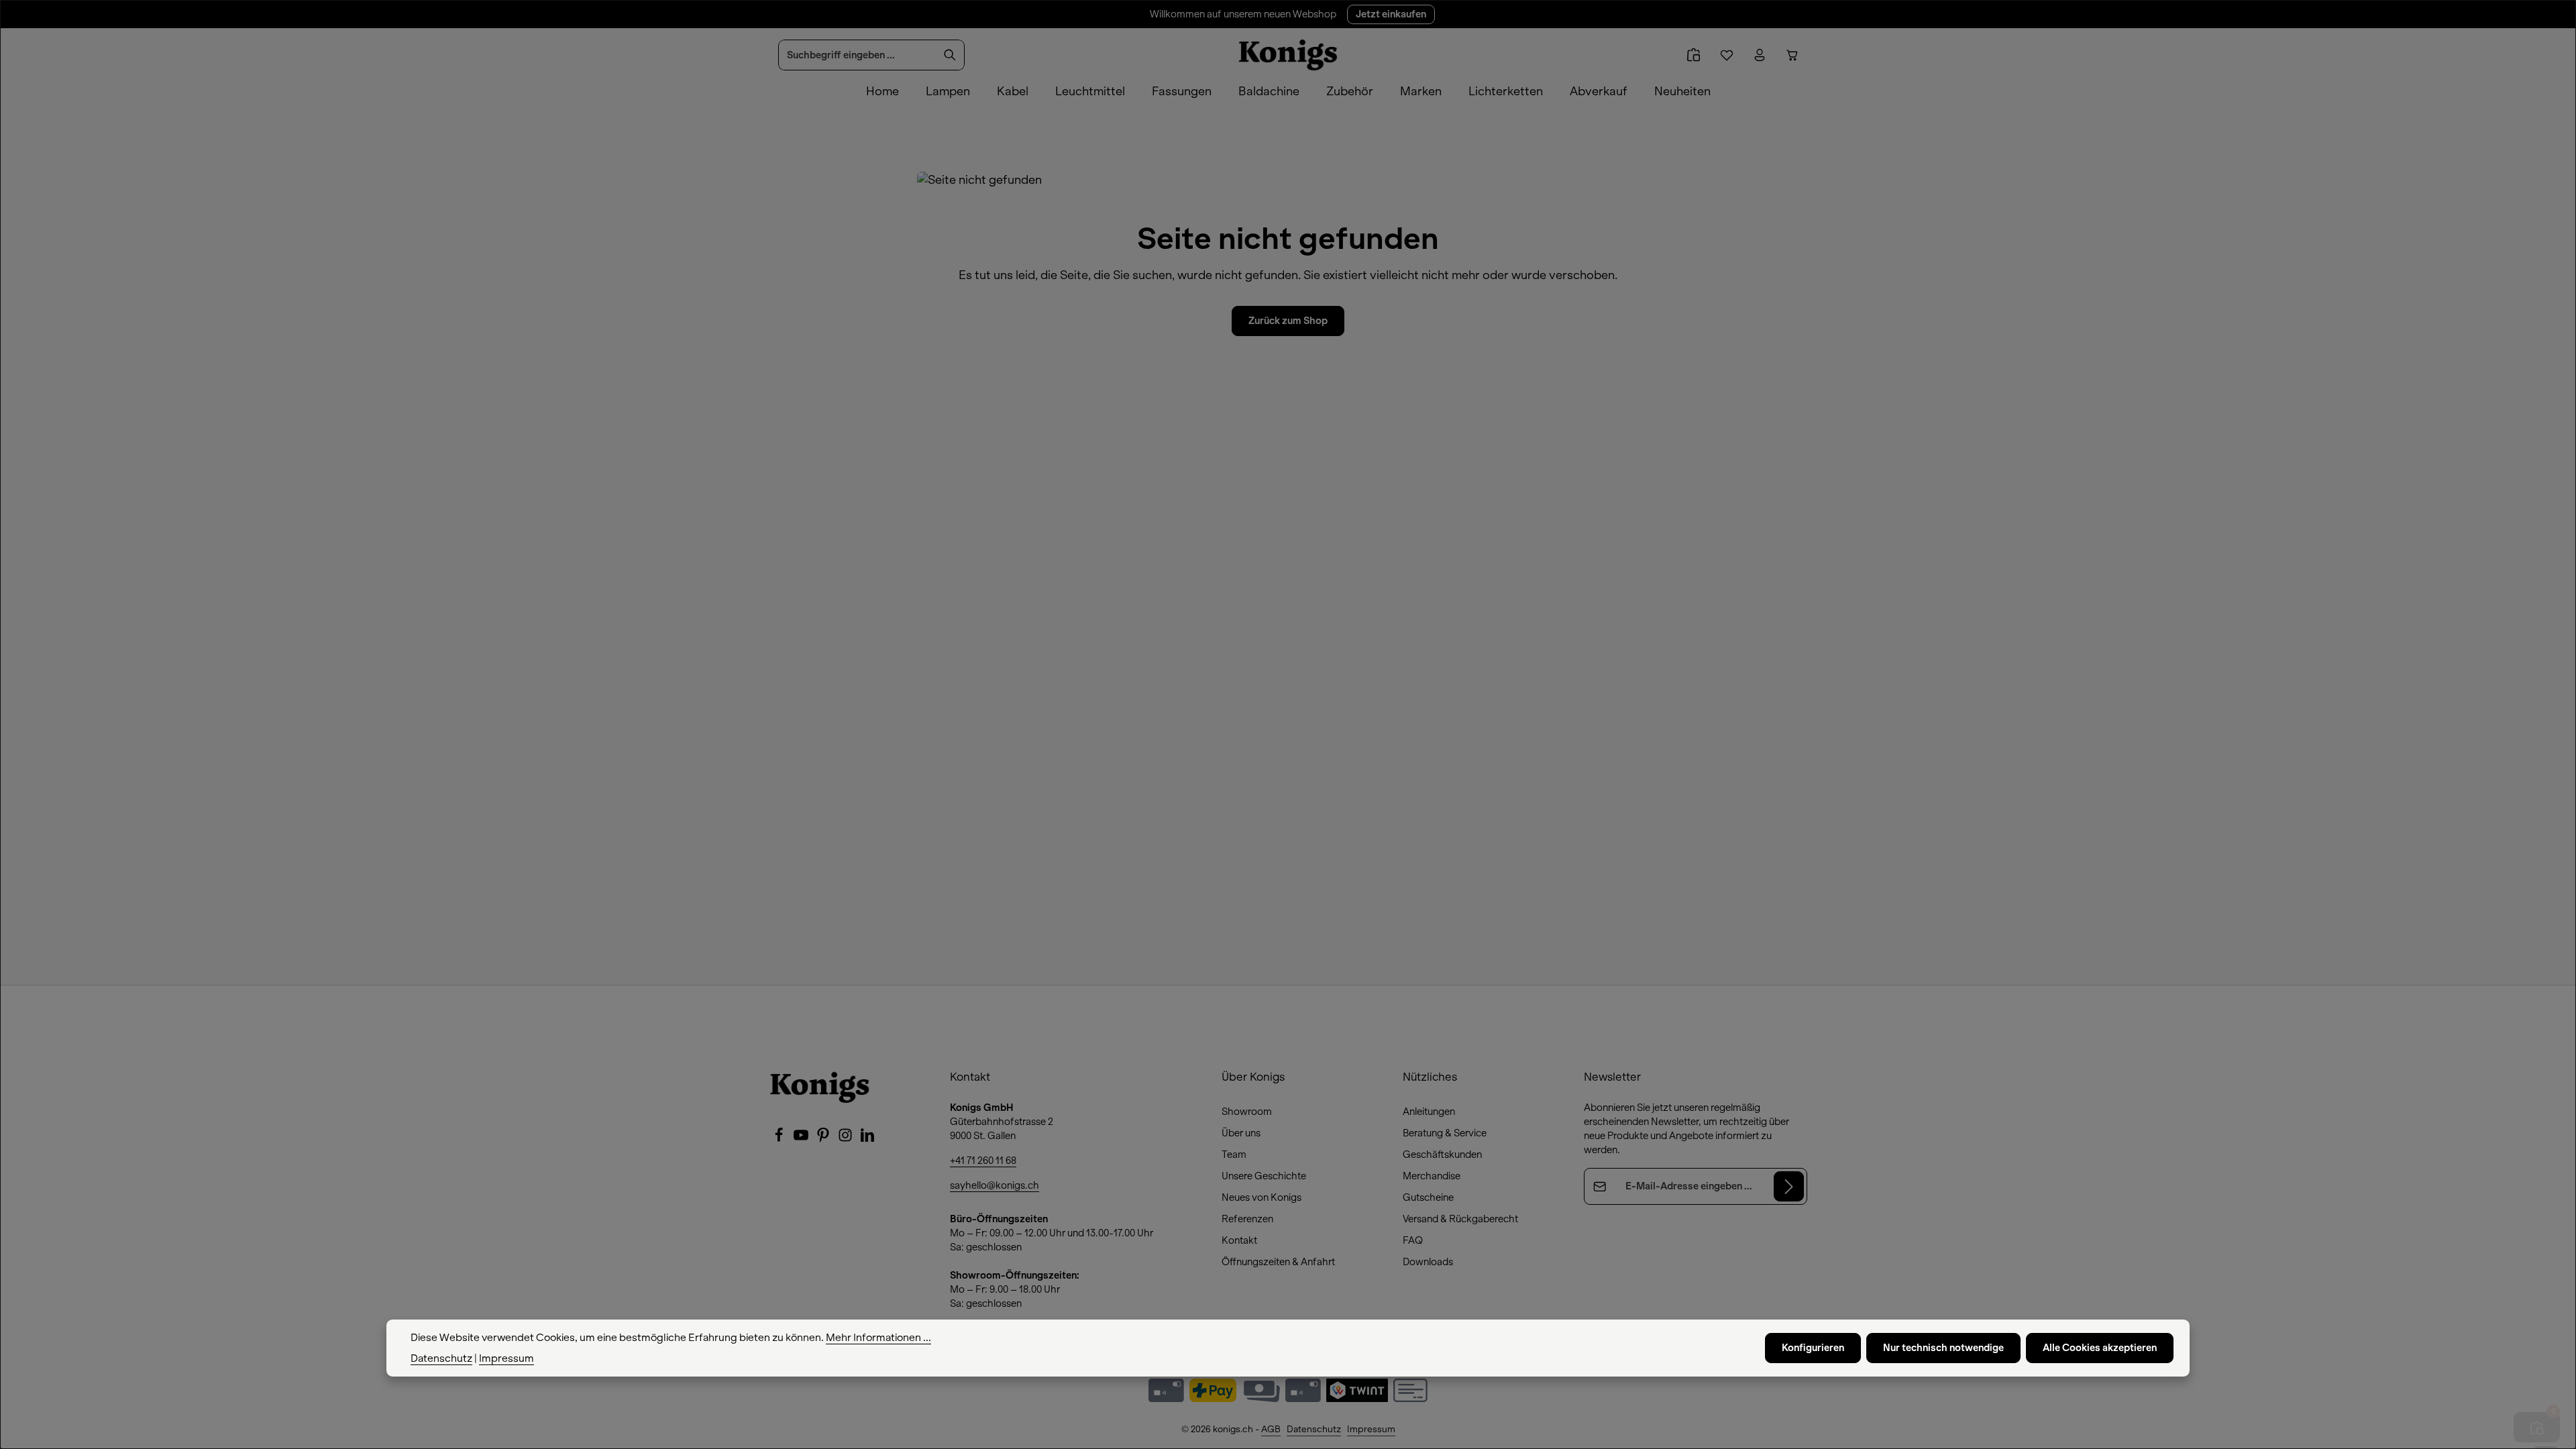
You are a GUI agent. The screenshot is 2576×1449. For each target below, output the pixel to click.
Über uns (1241, 1133)
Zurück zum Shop (1288, 321)
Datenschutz (1314, 1429)
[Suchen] (950, 55)
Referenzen (1247, 1219)
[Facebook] (780, 1139)
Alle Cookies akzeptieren (2100, 1348)
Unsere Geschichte (1264, 1176)
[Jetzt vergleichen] (1694, 55)
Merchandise (1432, 1176)
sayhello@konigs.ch (995, 1185)
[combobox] (857, 55)
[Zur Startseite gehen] (1288, 55)
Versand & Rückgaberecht (1460, 1219)
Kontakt (1239, 1240)
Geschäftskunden (1442, 1155)
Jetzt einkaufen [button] (1391, 14)
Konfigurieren (1813, 1348)
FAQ (1413, 1240)
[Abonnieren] (1789, 1186)
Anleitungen (1429, 1112)
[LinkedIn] (867, 1139)
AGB (1271, 1429)
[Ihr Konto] (1759, 55)
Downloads (1428, 1262)
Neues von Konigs (1262, 1197)
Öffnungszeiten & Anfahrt (1278, 1262)
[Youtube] (802, 1139)
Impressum (1371, 1429)
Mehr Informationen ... (878, 1338)
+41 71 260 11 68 (983, 1161)
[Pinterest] (824, 1139)
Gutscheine (1428, 1197)
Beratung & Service (1445, 1133)
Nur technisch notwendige (1943, 1348)
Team (1234, 1155)
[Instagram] (846, 1139)
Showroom (1247, 1112)
